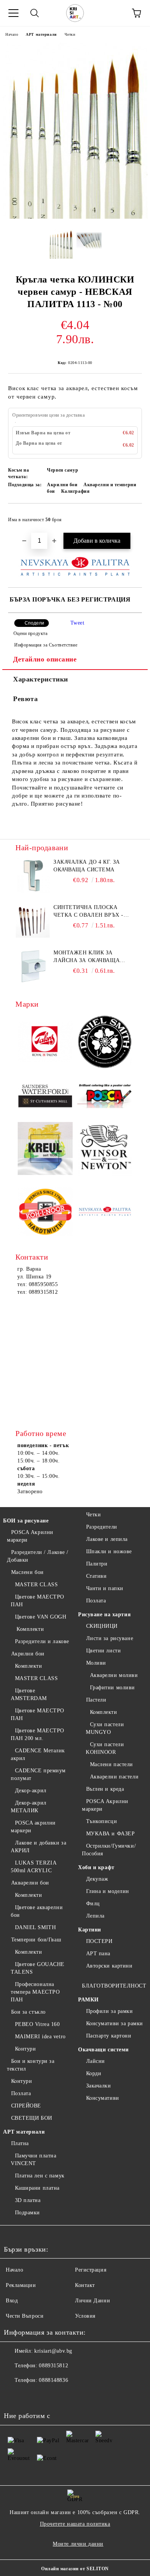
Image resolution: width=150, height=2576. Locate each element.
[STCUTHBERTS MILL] (45, 1096)
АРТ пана (98, 1954)
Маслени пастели (112, 1764)
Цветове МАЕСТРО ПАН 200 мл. (37, 1734)
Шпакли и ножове (109, 1551)
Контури (25, 2049)
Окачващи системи (103, 2050)
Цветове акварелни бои (37, 1911)
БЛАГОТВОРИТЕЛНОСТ (114, 1986)
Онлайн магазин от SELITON (75, 2569)
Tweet (77, 623)
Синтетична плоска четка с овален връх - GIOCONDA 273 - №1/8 (88, 912)
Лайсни (96, 2061)
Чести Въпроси (25, 2316)
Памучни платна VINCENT (33, 2160)
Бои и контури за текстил (31, 2065)
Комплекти (29, 1629)
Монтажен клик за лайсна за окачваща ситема (87, 957)
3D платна (28, 2200)
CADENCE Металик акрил (38, 1754)
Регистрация (91, 2270)
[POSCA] (105, 1096)
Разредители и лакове (42, 1641)
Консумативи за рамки (115, 2023)
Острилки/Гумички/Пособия (109, 1850)
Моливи (96, 1663)
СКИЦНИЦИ (102, 1626)
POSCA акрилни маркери (33, 1827)
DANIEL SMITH (35, 1927)
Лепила (95, 1916)
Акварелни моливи (114, 1675)
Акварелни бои (30, 1883)
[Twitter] (31, 2396)
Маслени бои (27, 1572)
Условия (85, 2316)
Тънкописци (102, 1821)
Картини (90, 1930)
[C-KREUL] (45, 1150)
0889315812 (53, 2366)
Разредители (102, 1527)
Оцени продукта (30, 633)
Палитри (97, 1564)
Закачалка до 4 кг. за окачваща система (87, 866)
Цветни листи (103, 1651)
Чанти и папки (105, 1588)
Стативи (96, 1576)
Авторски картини (109, 1966)
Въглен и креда (105, 1789)
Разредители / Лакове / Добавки (38, 1556)
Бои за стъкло (28, 2012)
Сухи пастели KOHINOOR (105, 1748)
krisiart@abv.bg (53, 2351)
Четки (70, 34)
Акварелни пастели (114, 1777)
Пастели (96, 1700)
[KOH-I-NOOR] (45, 1212)
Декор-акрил (31, 1791)
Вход (12, 2301)
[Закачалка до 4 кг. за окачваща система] (33, 876)
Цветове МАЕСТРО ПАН (37, 1601)
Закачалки (99, 2086)
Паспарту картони (109, 2036)
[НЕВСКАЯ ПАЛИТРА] (105, 1213)
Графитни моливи (112, 1688)
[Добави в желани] (131, 516)
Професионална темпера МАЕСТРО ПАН (35, 1992)
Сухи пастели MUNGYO (105, 1728)
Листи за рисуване (110, 1638)
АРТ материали (41, 34)
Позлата (21, 2093)
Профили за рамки (110, 2011)
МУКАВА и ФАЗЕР (110, 1834)
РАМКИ (88, 2000)
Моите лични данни (78, 2544)
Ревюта (25, 699)
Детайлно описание (45, 659)
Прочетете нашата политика (75, 2524)
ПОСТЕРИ (99, 1941)
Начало (12, 34)
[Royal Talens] (45, 1043)
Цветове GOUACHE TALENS (38, 1968)
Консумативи (103, 2098)
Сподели (34, 623)
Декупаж (97, 1879)
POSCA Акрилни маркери (30, 1536)
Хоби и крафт (96, 1867)
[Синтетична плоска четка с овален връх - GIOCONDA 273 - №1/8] (33, 921)
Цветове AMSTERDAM (29, 1694)
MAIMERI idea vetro (40, 2037)
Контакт (85, 2285)
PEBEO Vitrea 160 (37, 2024)
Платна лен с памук (40, 2176)
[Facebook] (14, 2396)
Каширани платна (37, 2188)
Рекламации (21, 2285)
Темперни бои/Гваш (36, 1940)
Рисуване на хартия (104, 1615)
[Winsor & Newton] (105, 1149)
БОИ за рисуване (26, 1521)
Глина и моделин (108, 1891)
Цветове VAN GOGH (41, 1617)
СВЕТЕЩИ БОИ (32, 2118)
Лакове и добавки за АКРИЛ (38, 1847)
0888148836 (53, 2380)
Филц (93, 1904)
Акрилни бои (28, 1654)
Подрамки (27, 2213)
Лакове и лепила (107, 1539)
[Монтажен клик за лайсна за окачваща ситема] (33, 966)
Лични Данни (92, 2301)
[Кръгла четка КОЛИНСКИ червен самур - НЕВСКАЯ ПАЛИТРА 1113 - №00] (75, 217)
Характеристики (41, 679)
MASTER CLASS (36, 1585)
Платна (20, 2143)
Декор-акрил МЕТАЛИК (29, 1807)
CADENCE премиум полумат (38, 1774)
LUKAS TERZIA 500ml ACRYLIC (33, 1867)
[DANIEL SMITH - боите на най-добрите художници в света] (105, 1043)
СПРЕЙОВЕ (26, 2106)
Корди (94, 2073)
